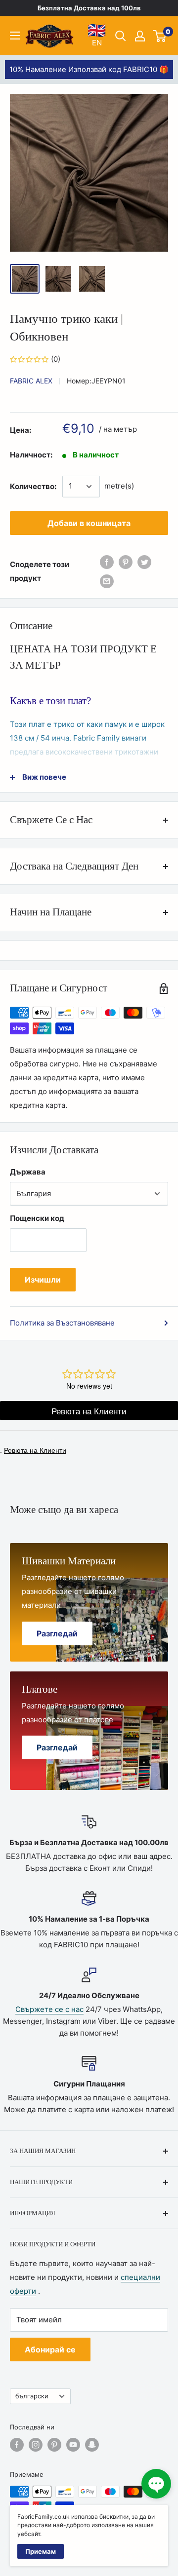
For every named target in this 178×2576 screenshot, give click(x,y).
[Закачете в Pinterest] (126, 562)
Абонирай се (50, 2349)
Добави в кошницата (89, 523)
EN (97, 35)
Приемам (41, 2551)
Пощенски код (37, 1218)
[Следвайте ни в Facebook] (17, 2445)
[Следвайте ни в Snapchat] (92, 2445)
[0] (160, 36)
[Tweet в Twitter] (144, 562)
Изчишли (43, 1280)
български (32, 2396)
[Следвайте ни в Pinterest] (54, 2445)
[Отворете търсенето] (121, 36)
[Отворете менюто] (15, 36)
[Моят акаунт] (140, 36)
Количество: (33, 486)
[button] (156, 2484)
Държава (28, 1172)
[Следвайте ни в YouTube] (73, 2445)
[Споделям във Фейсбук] (107, 562)
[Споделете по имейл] (107, 581)
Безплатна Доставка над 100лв (89, 8)
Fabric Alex (31, 381)
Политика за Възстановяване (62, 1323)
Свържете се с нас (49, 2009)
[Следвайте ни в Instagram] (36, 2445)
